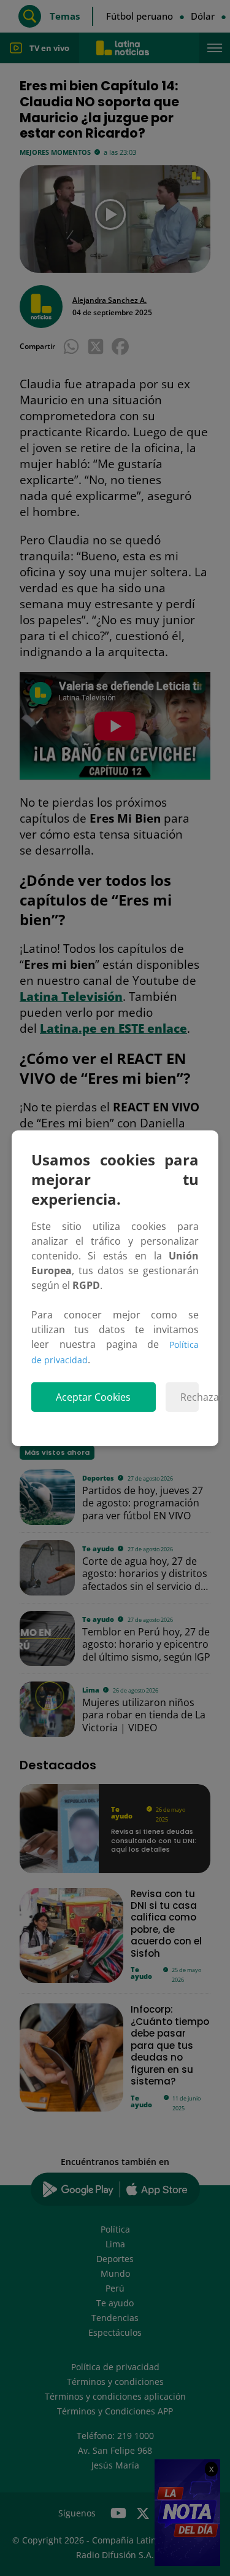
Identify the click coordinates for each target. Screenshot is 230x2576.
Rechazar (190, 1397)
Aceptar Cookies (93, 1397)
